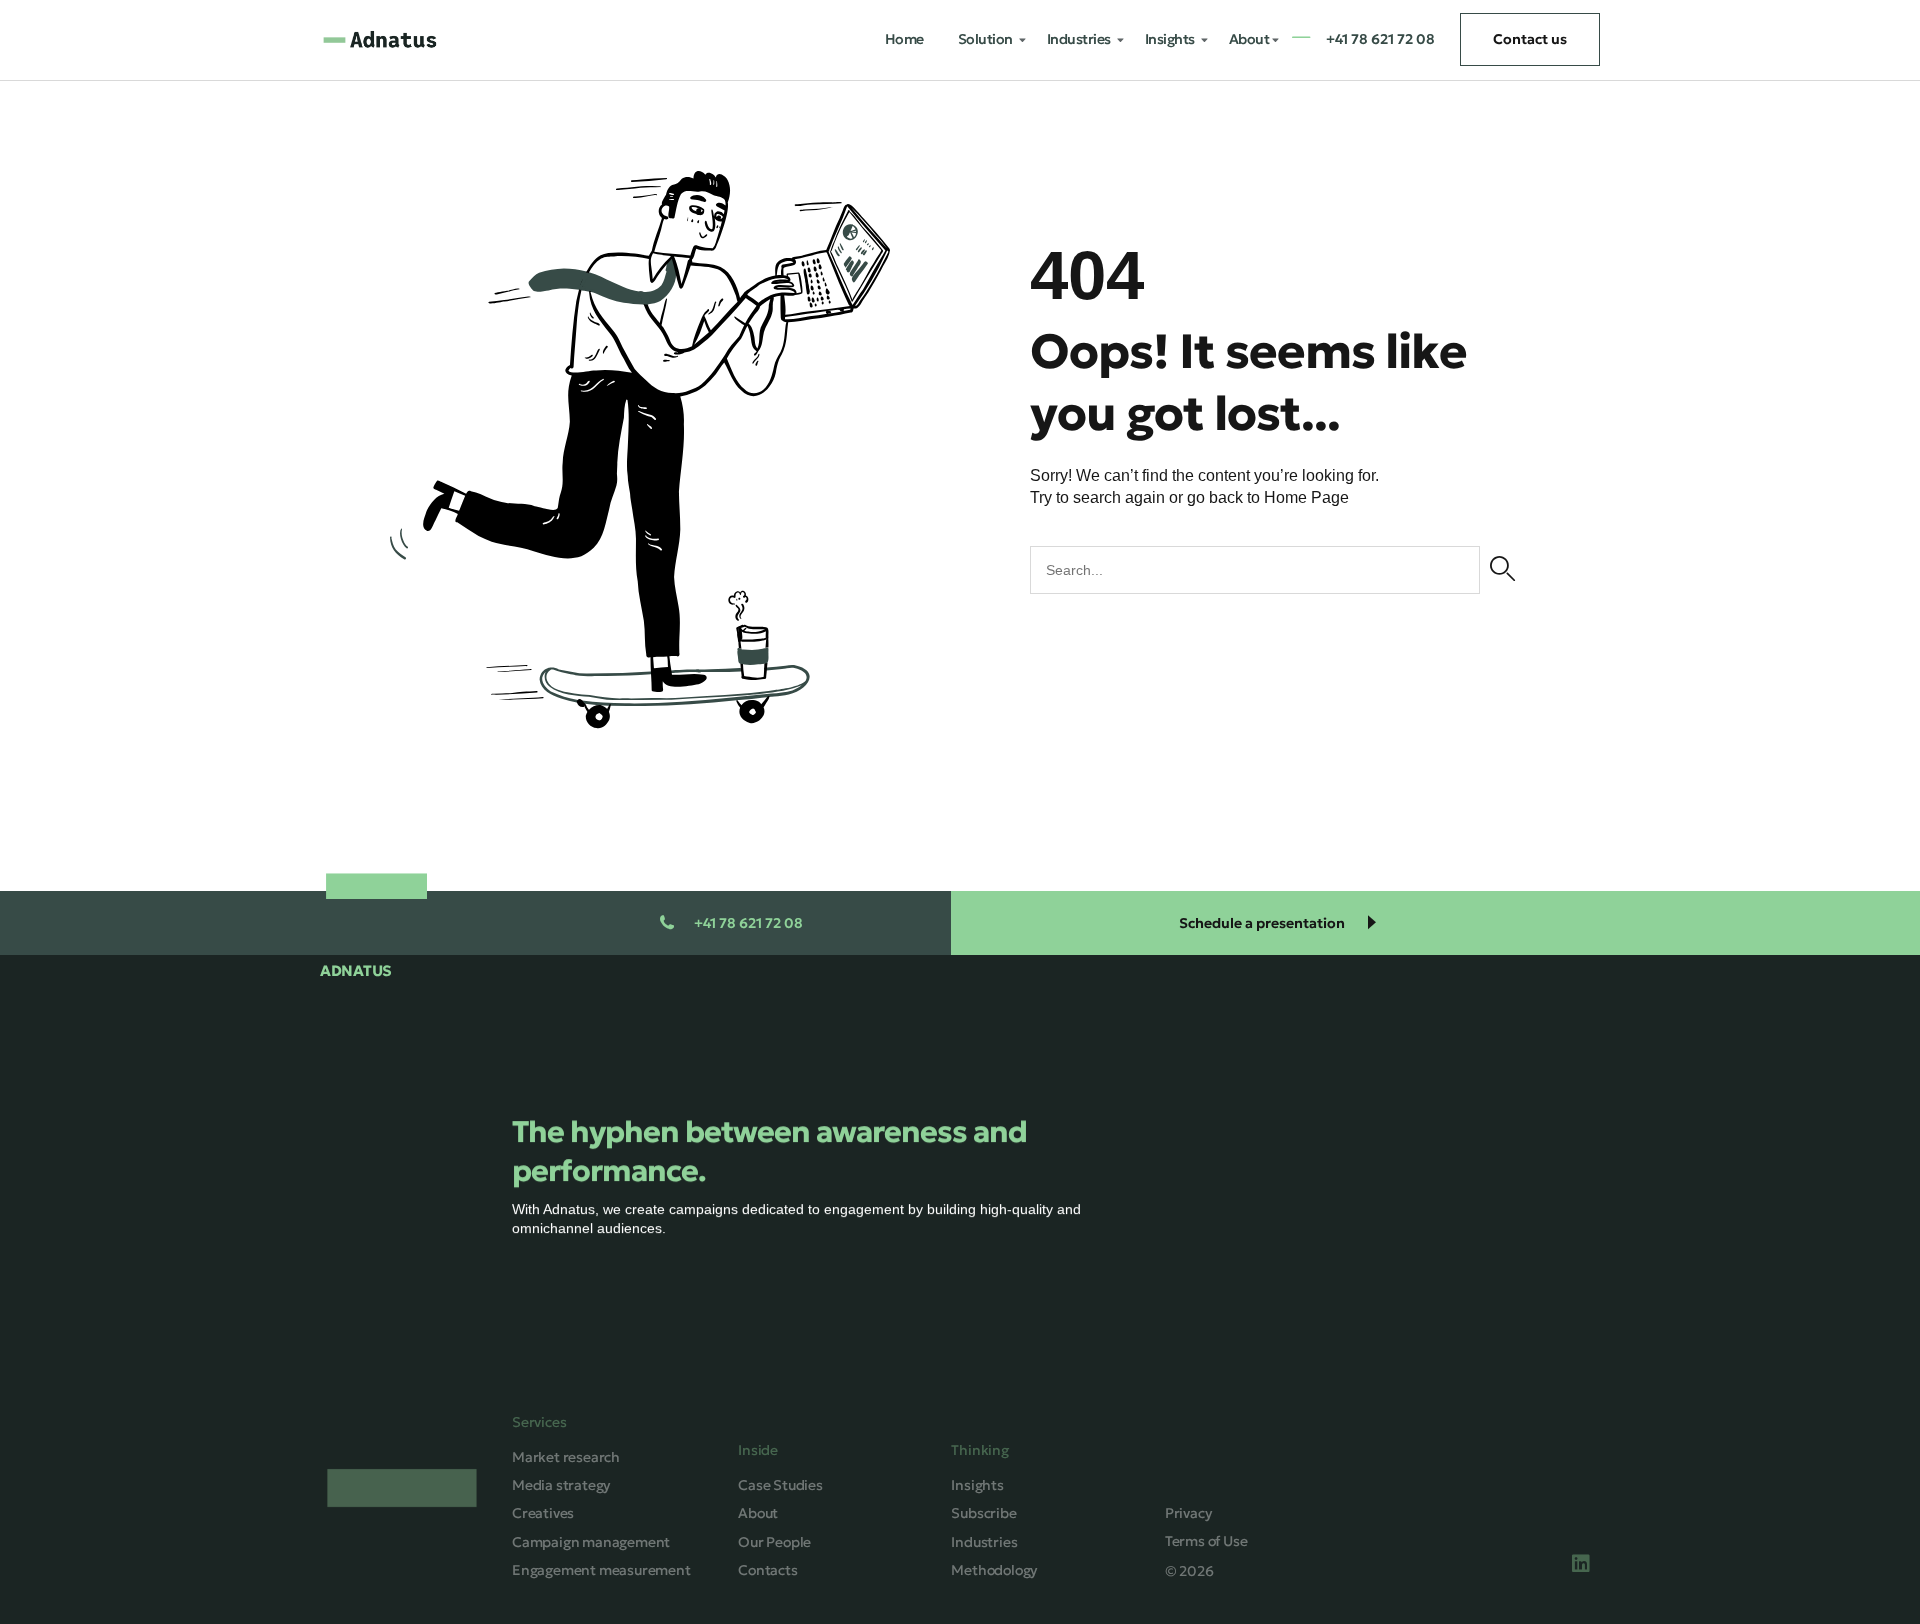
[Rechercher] (1502, 570)
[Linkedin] (1581, 1564)
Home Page (1306, 497)
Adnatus (356, 970)
